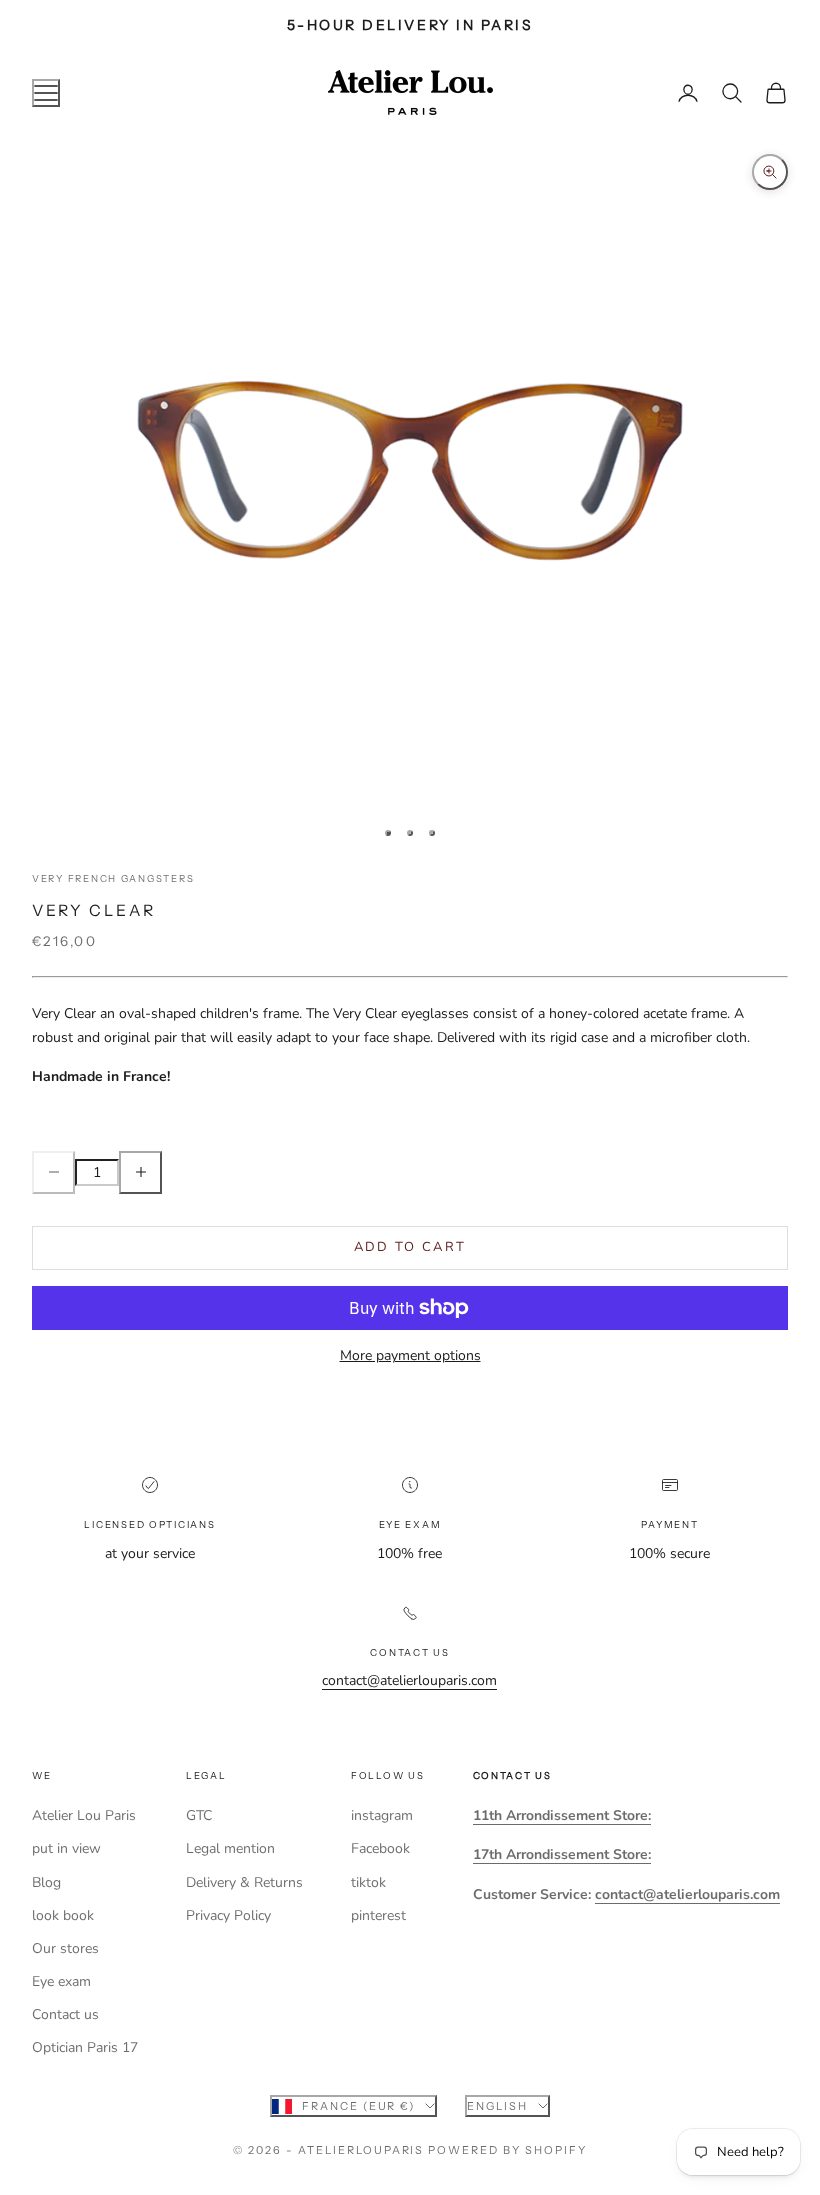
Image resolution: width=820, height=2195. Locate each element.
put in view (66, 1848)
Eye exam (61, 1981)
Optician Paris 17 (85, 2047)
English (497, 2106)
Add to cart (410, 1247)
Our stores (65, 1948)
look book (63, 1915)
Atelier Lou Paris (84, 1815)
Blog (46, 1882)
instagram (382, 1815)
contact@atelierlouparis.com (409, 1680)
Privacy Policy (228, 1915)
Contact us (65, 2014)
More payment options (410, 1355)
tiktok (368, 1882)
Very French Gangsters (113, 878)
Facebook (380, 1848)
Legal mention (230, 1848)
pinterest (378, 1915)
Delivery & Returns (244, 1882)
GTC (199, 1815)
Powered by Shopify (507, 2150)
